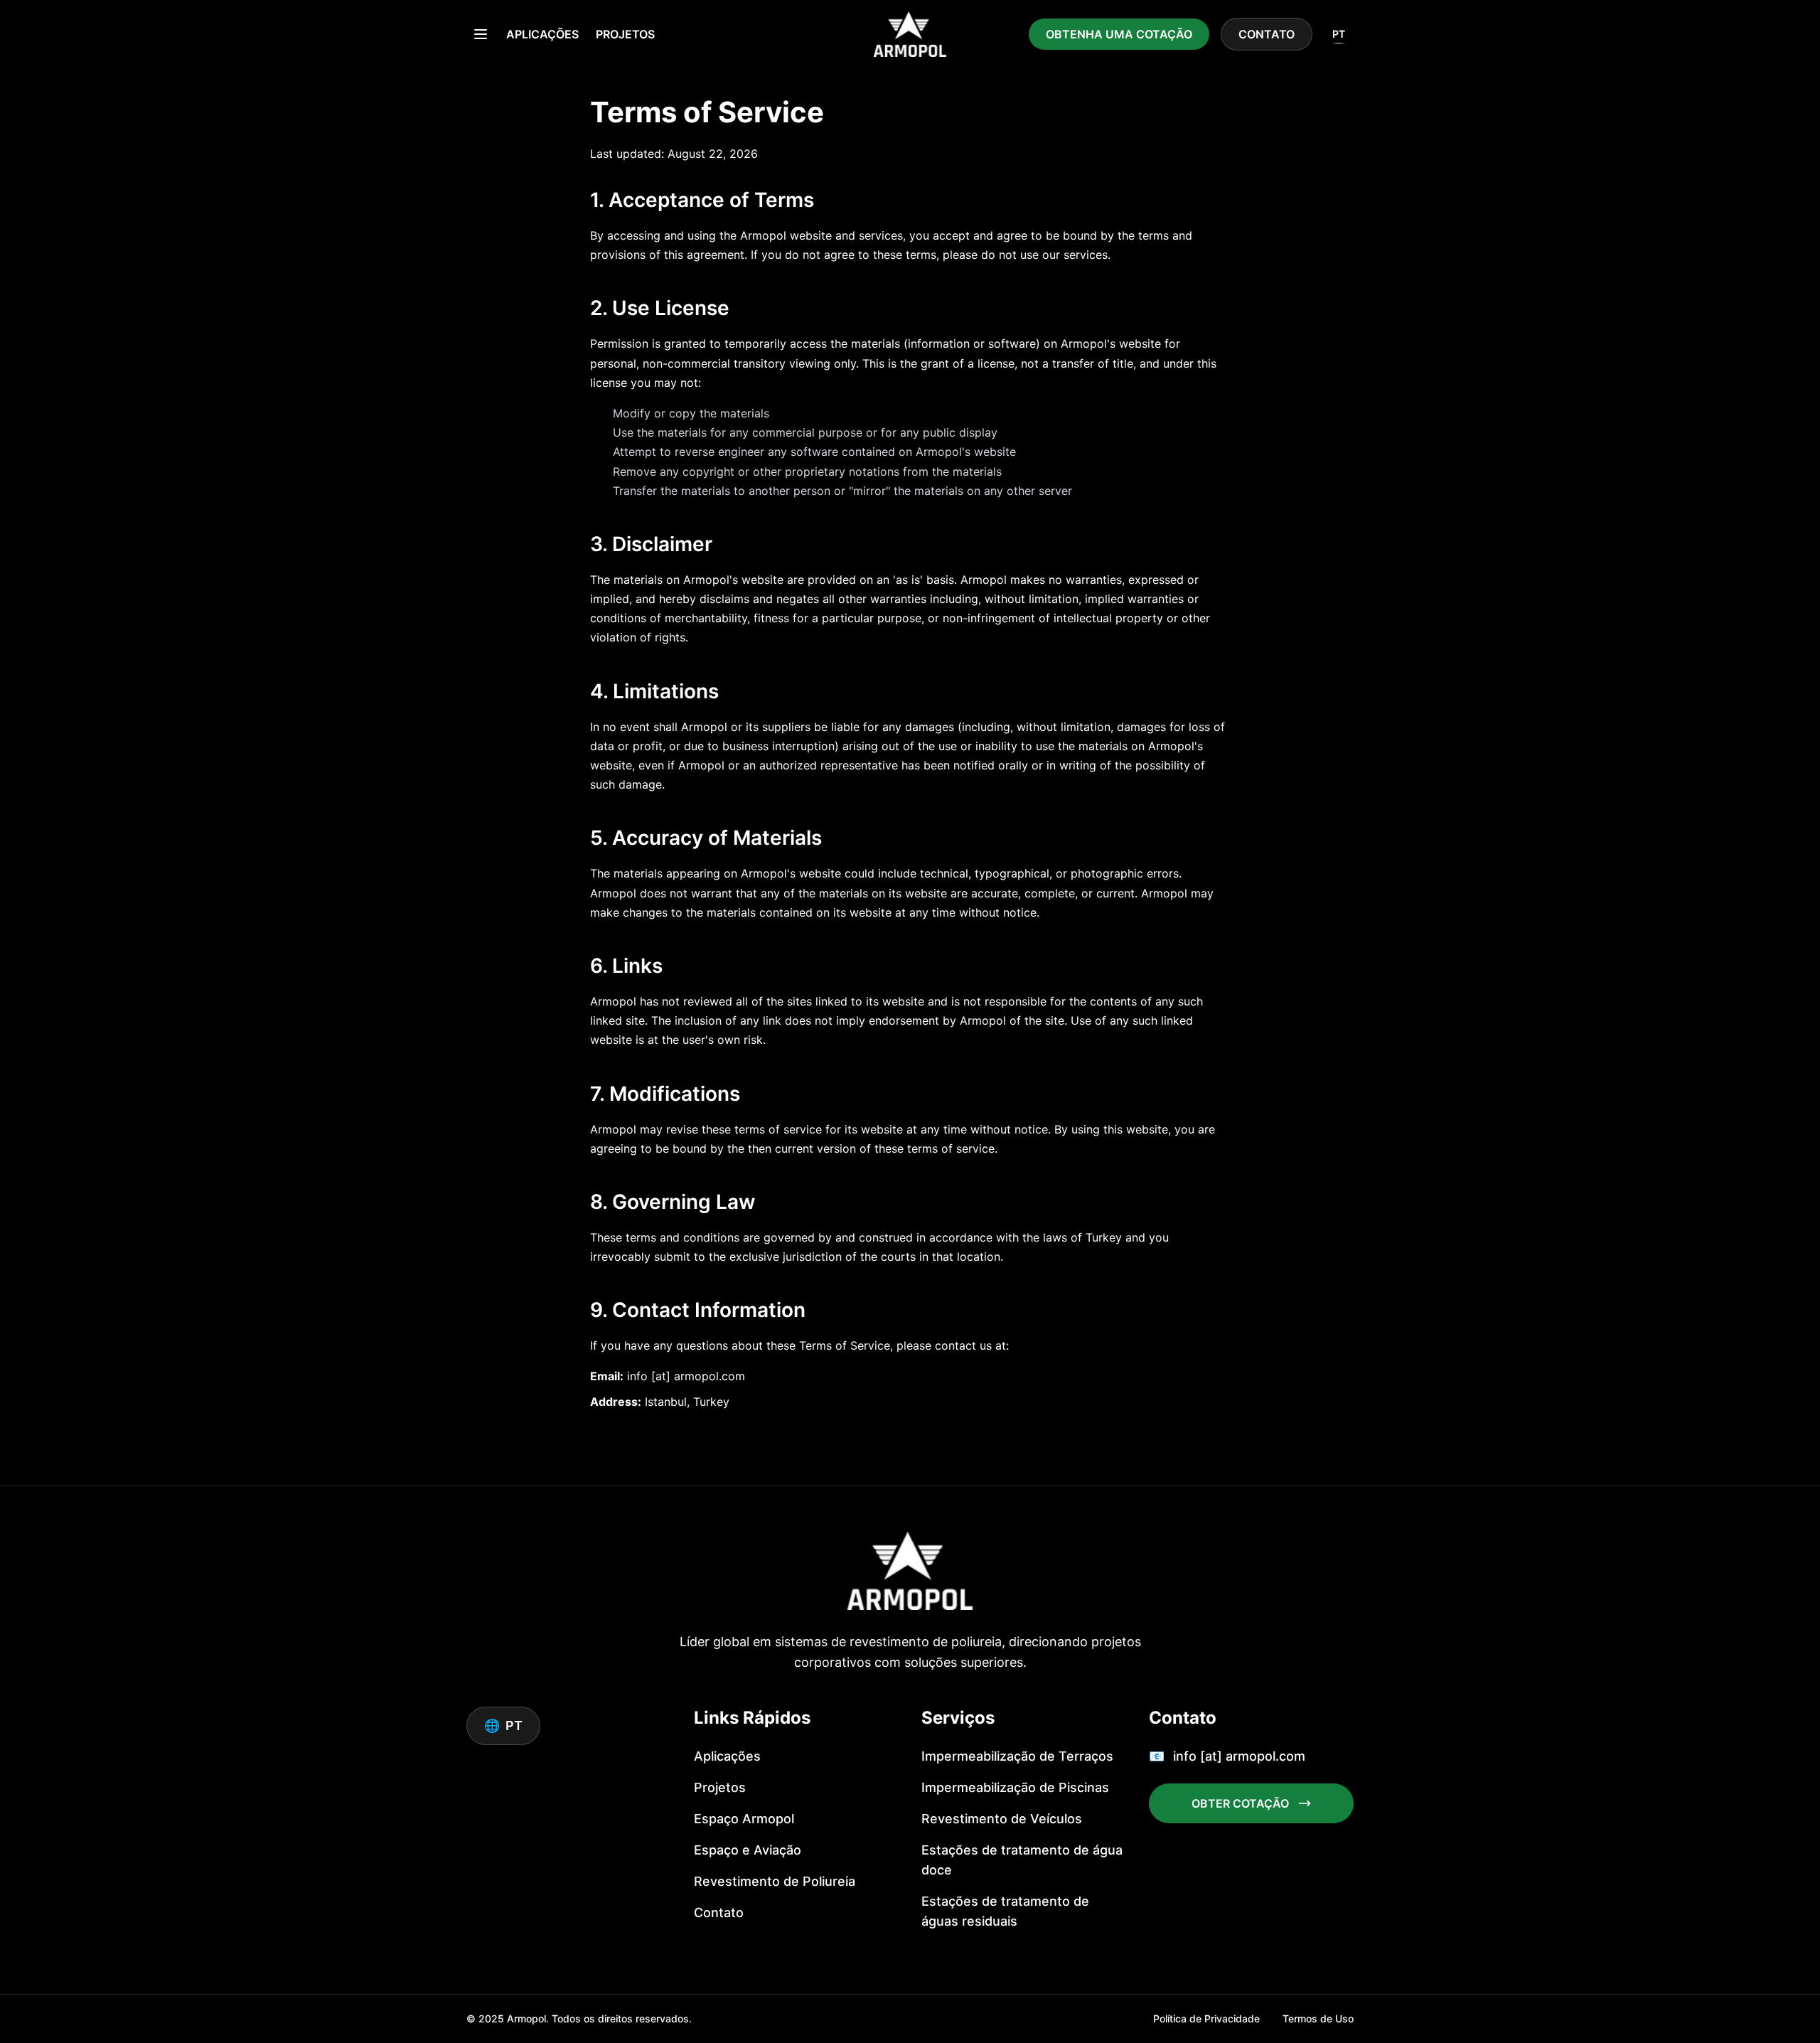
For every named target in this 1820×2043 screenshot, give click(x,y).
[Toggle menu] (481, 34)
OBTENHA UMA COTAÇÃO (1119, 34)
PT (1339, 34)
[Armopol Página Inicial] (910, 34)
